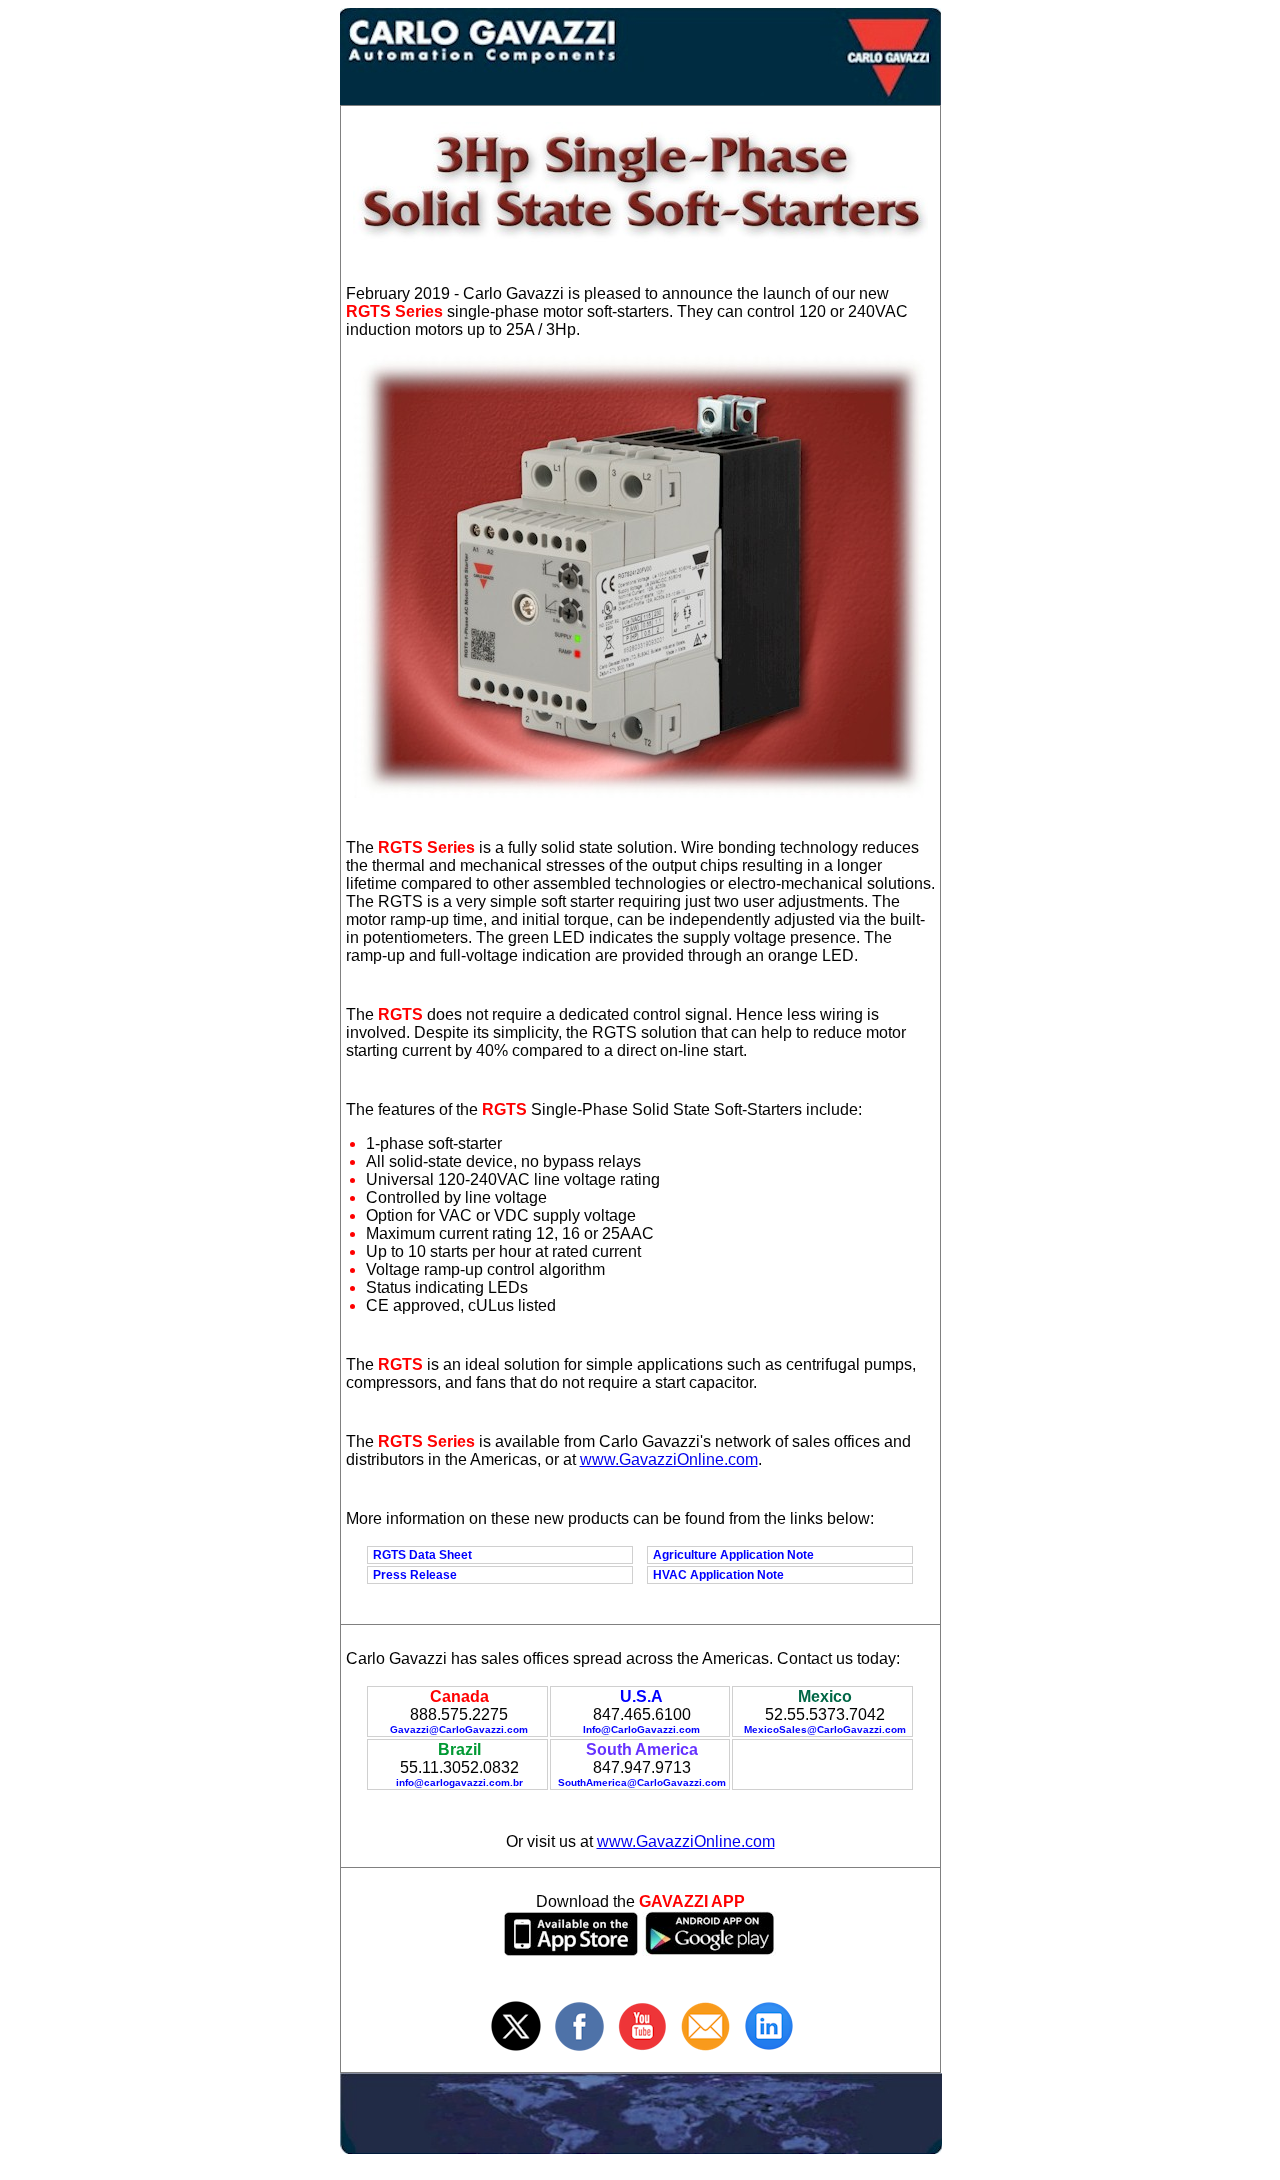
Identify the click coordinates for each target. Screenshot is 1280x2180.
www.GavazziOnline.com (669, 1459)
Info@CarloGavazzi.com (641, 1729)
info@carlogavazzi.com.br (459, 1782)
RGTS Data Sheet (422, 1555)
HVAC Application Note (718, 1575)
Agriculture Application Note (733, 1555)
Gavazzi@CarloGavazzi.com (459, 1729)
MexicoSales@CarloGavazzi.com (825, 1729)
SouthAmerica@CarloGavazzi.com (642, 1782)
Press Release (415, 1575)
